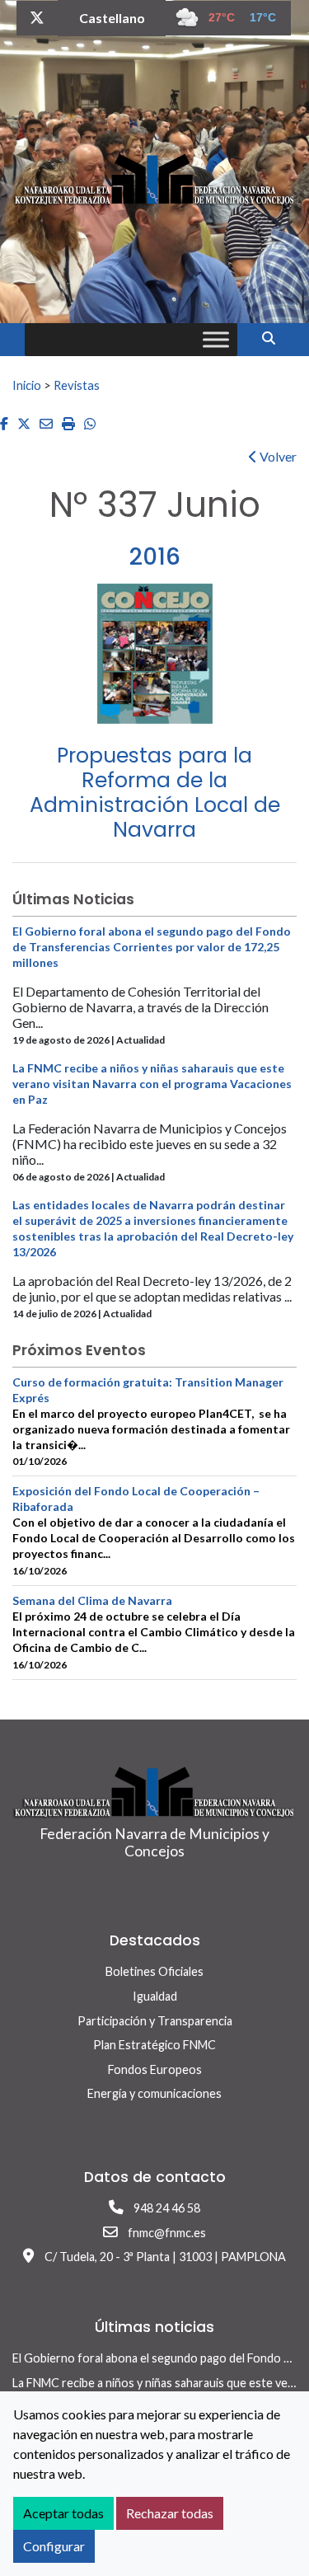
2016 (155, 557)
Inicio (27, 385)
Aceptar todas (63, 2513)
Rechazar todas (170, 2513)
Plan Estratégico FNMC (154, 2045)
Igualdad (155, 1996)
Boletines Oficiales (154, 1971)
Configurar (54, 2546)
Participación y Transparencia (155, 2021)
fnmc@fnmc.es (167, 2233)
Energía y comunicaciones (154, 2093)
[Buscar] (275, 338)
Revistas (77, 385)
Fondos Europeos (155, 2069)
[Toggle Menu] (216, 339)
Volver (277, 456)
